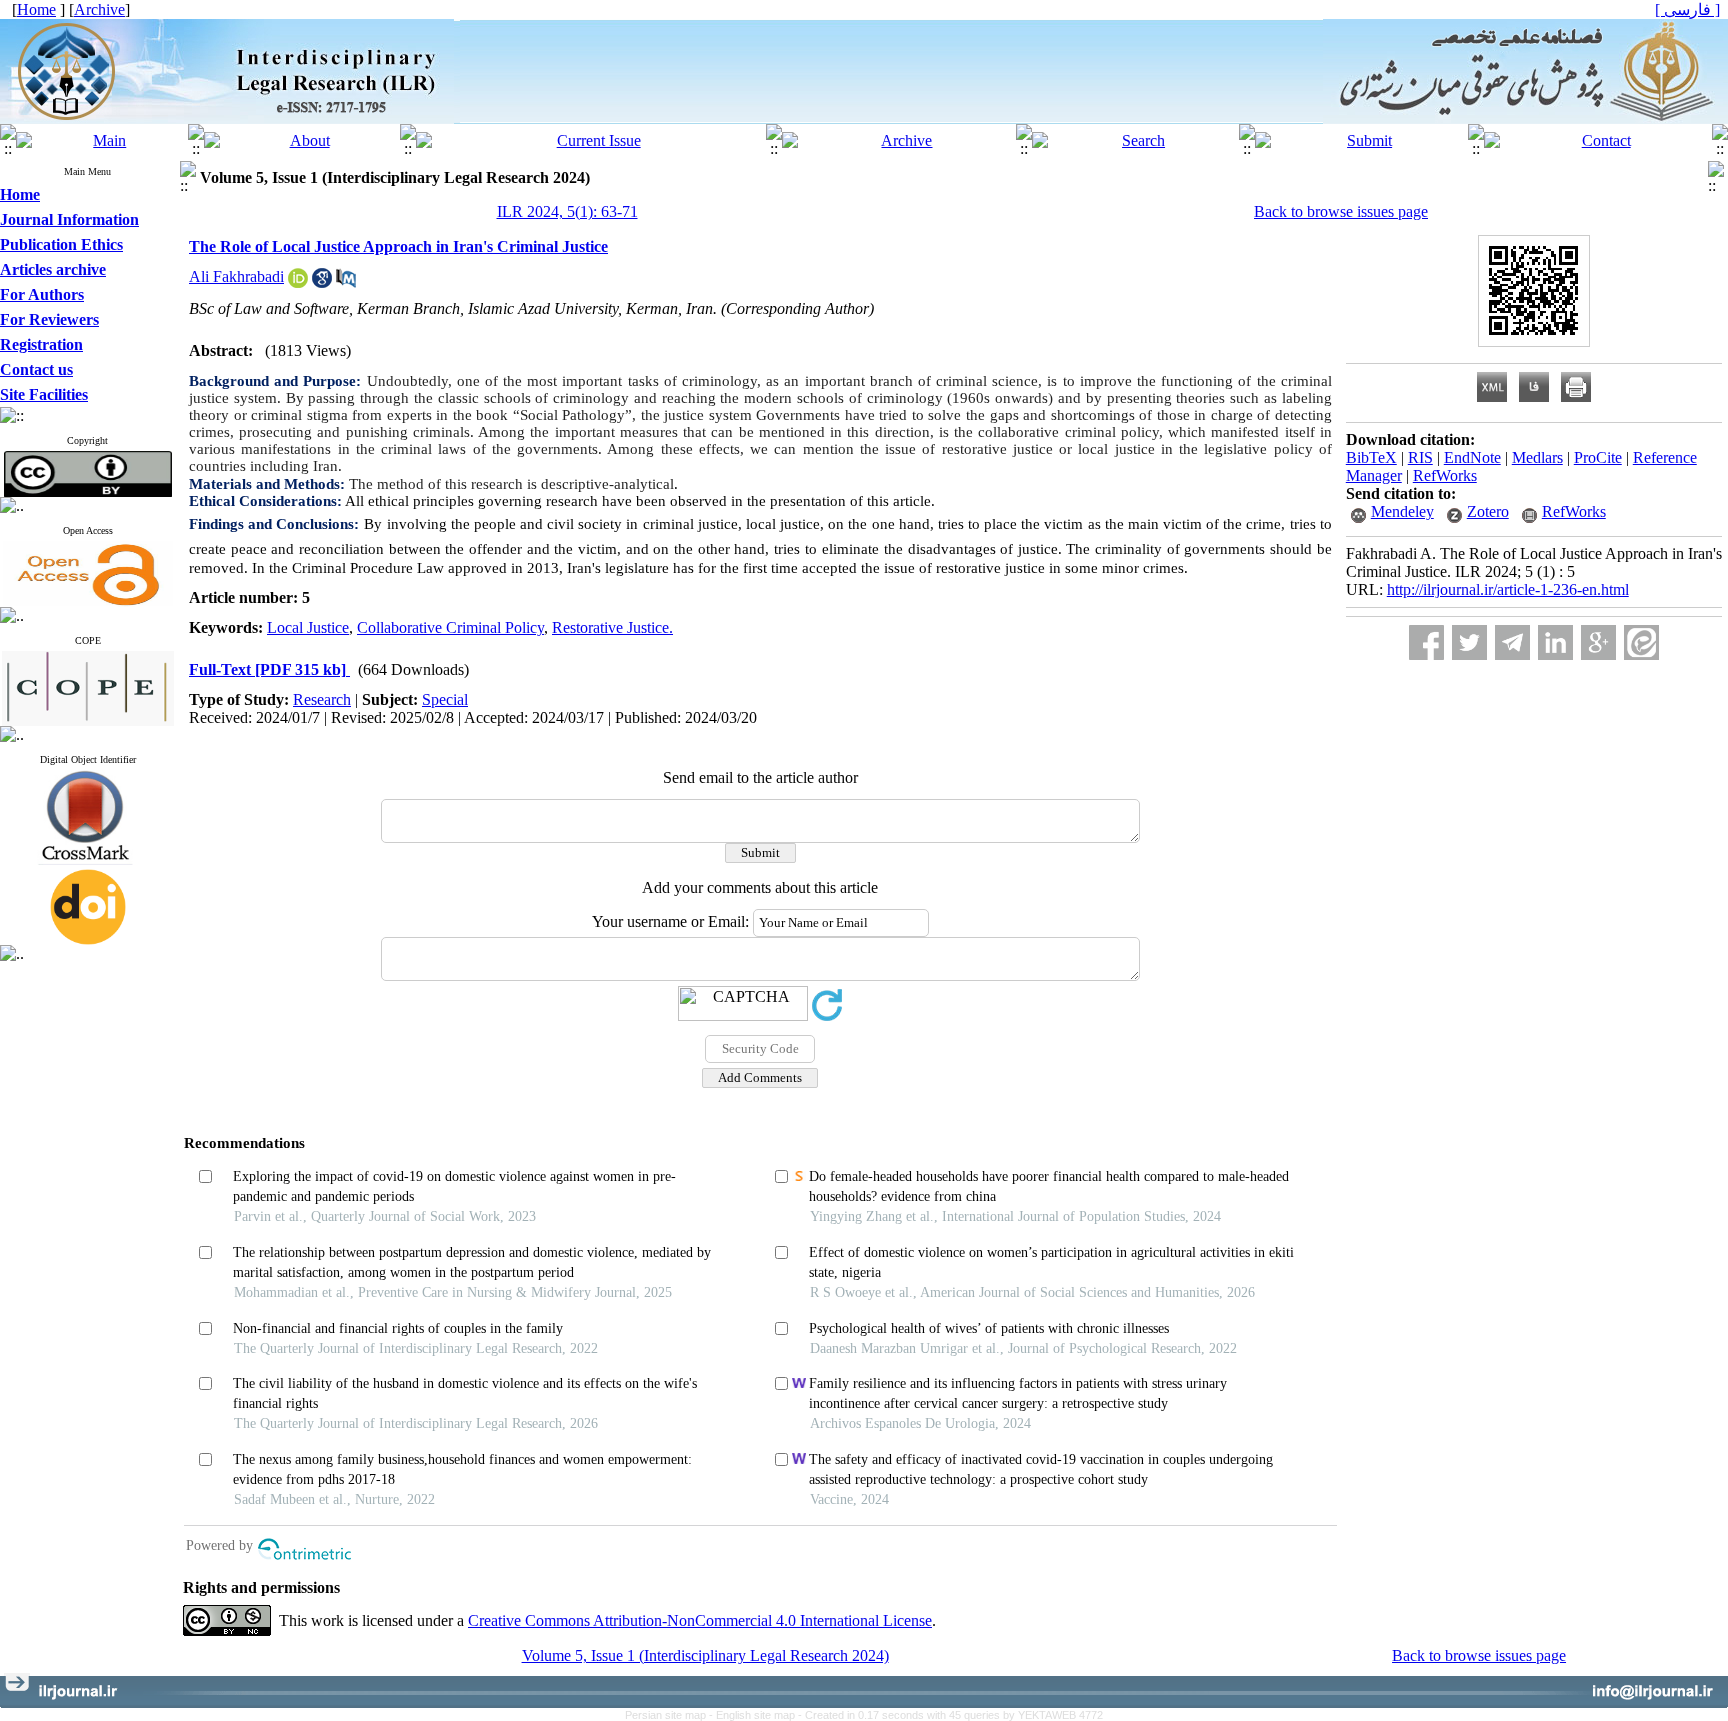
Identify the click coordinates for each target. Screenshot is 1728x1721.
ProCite (1598, 457)
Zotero (1488, 511)
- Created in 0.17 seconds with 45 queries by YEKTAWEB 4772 (950, 1715)
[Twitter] (1469, 642)
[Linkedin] (1555, 642)
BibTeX (1371, 457)
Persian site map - (670, 1715)
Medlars (1537, 457)
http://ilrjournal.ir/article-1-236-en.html (1508, 589)
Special (445, 699)
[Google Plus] (1598, 642)
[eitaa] (1641, 642)
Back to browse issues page (1341, 211)
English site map (757, 1715)
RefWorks (1445, 475)
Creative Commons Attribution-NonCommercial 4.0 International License (700, 1620)
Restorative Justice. (612, 627)
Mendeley (1402, 511)
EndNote (1472, 457)
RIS (1420, 457)
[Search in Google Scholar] (322, 282)
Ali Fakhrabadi (236, 276)
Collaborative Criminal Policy (450, 627)
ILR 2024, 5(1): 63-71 (567, 211)
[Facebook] (1426, 642)
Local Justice (308, 627)
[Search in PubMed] (346, 282)
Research (322, 699)
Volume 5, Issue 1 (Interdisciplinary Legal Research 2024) (705, 1655)
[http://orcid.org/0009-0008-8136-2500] (298, 282)
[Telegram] (1512, 642)
